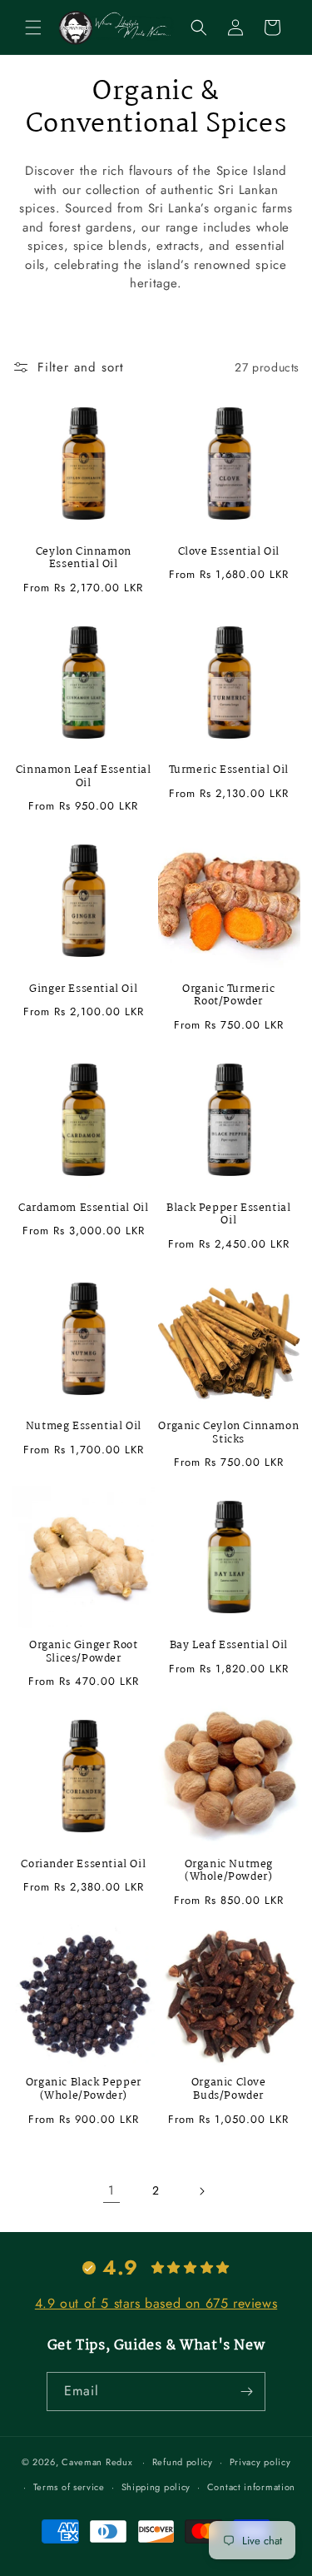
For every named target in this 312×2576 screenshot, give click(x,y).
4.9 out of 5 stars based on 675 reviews (156, 2303)
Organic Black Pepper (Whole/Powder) (84, 2089)
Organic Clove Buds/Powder (229, 2089)
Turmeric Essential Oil (229, 770)
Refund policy (183, 2462)
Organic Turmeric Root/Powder (229, 996)
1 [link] (111, 2190)
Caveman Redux (97, 2462)
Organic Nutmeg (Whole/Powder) (229, 1871)
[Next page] (201, 2191)
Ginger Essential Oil (83, 989)
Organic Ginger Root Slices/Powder (83, 1652)
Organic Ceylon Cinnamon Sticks (228, 1433)
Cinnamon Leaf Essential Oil (84, 777)
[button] (33, 27)
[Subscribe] (246, 2392)
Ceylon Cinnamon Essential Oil (84, 558)
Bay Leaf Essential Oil (229, 1646)
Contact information (251, 2487)
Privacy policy (260, 2462)
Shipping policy (156, 2487)
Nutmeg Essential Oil (84, 1427)
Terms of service (69, 2487)
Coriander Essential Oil (83, 1865)
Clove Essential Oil (229, 552)
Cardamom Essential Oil (83, 1208)
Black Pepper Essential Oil (228, 1215)
